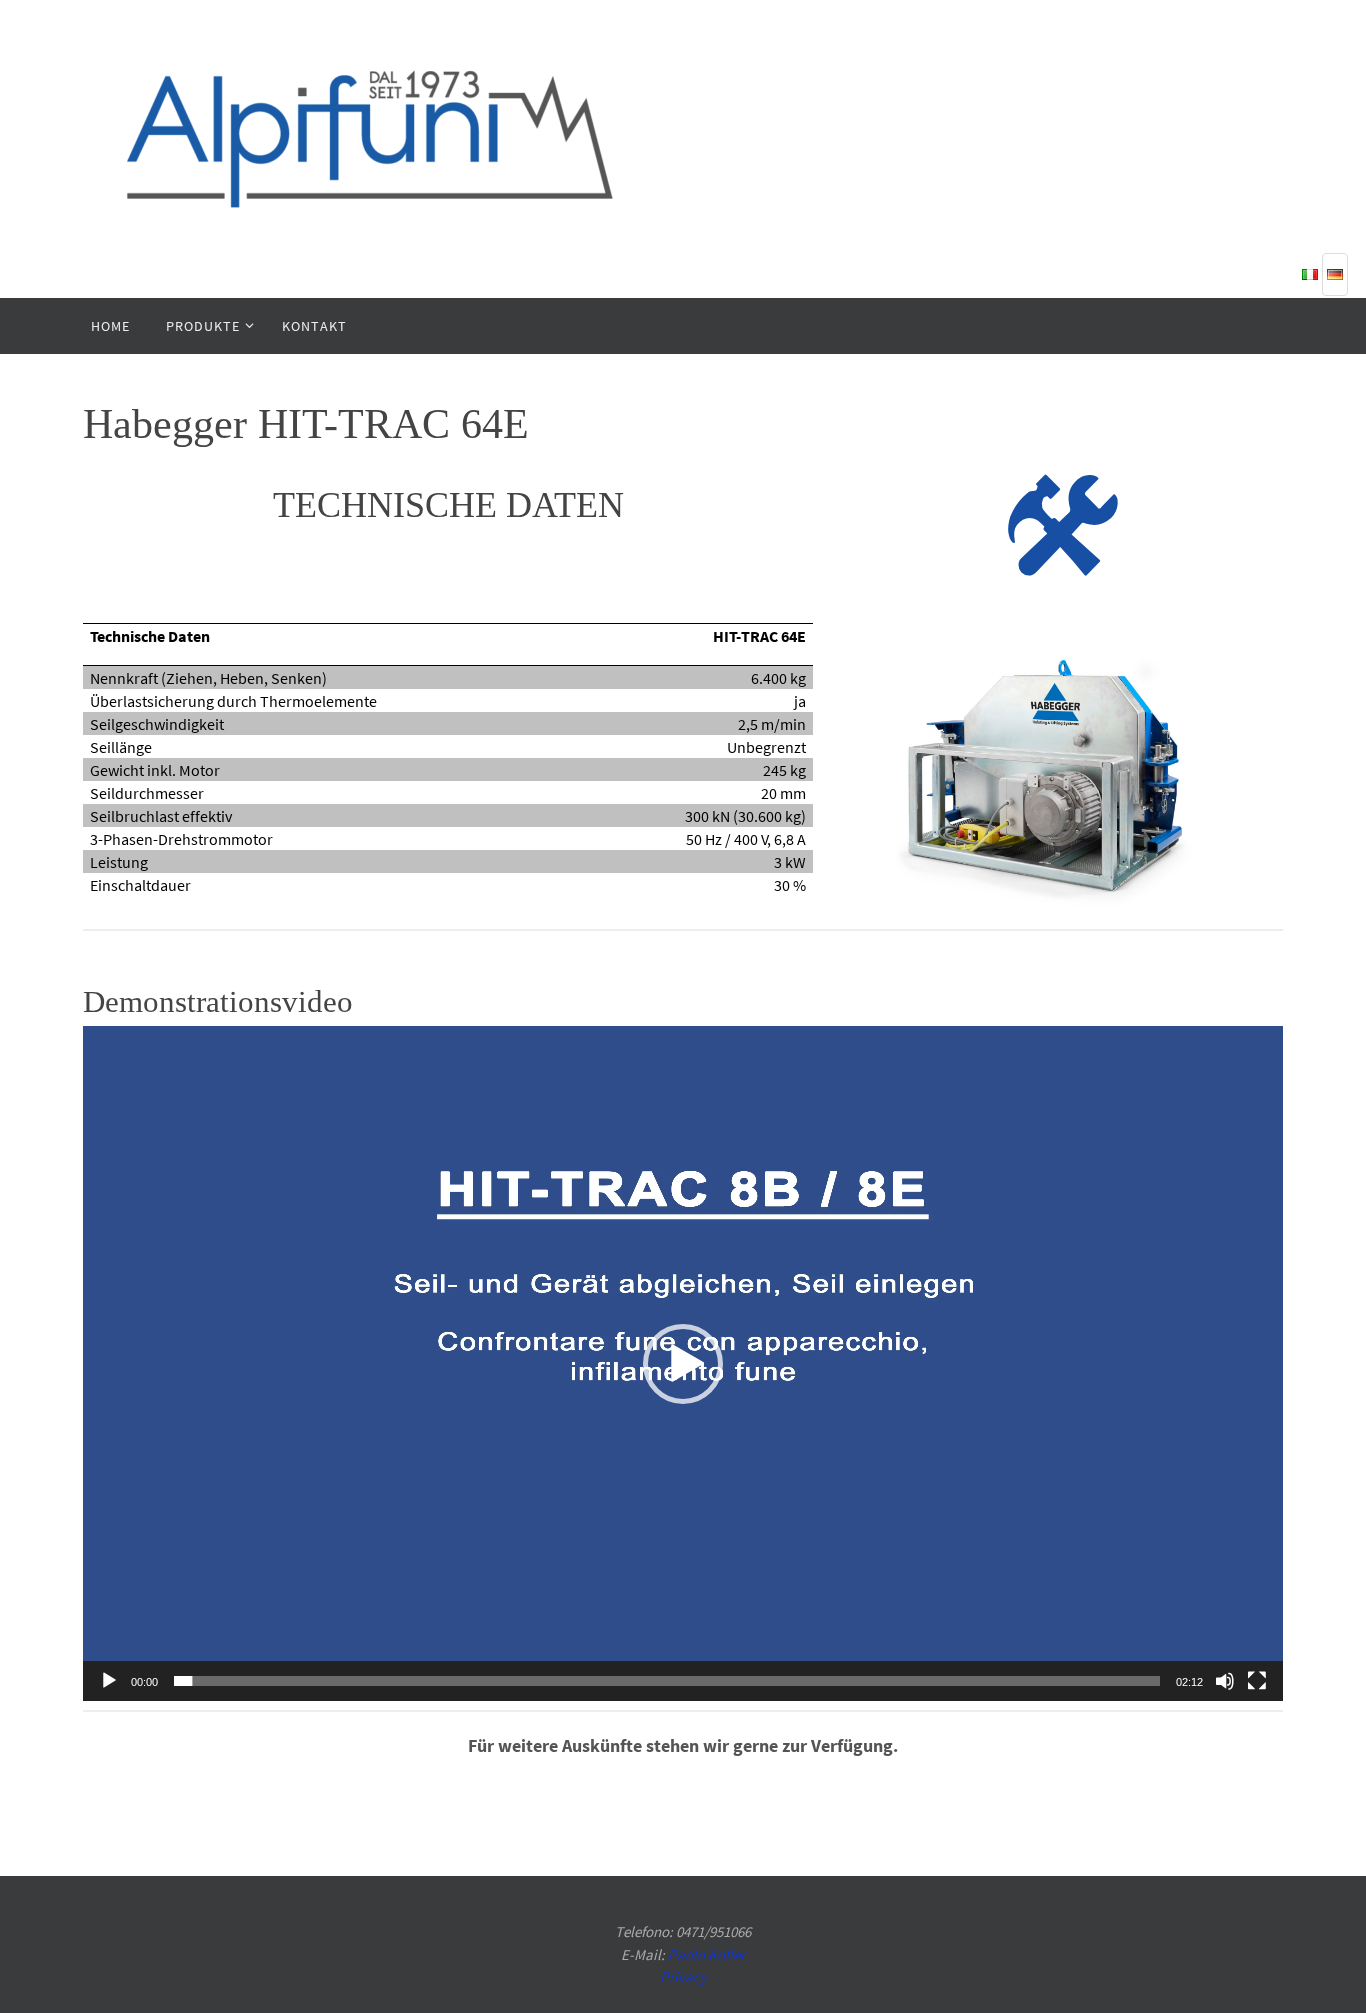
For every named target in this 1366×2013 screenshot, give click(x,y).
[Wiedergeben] (109, 1681)
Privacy (683, 1976)
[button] (683, 1364)
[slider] (667, 1681)
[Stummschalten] (1225, 1681)
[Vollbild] (1257, 1681)
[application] (683, 1363)
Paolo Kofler (706, 1954)
